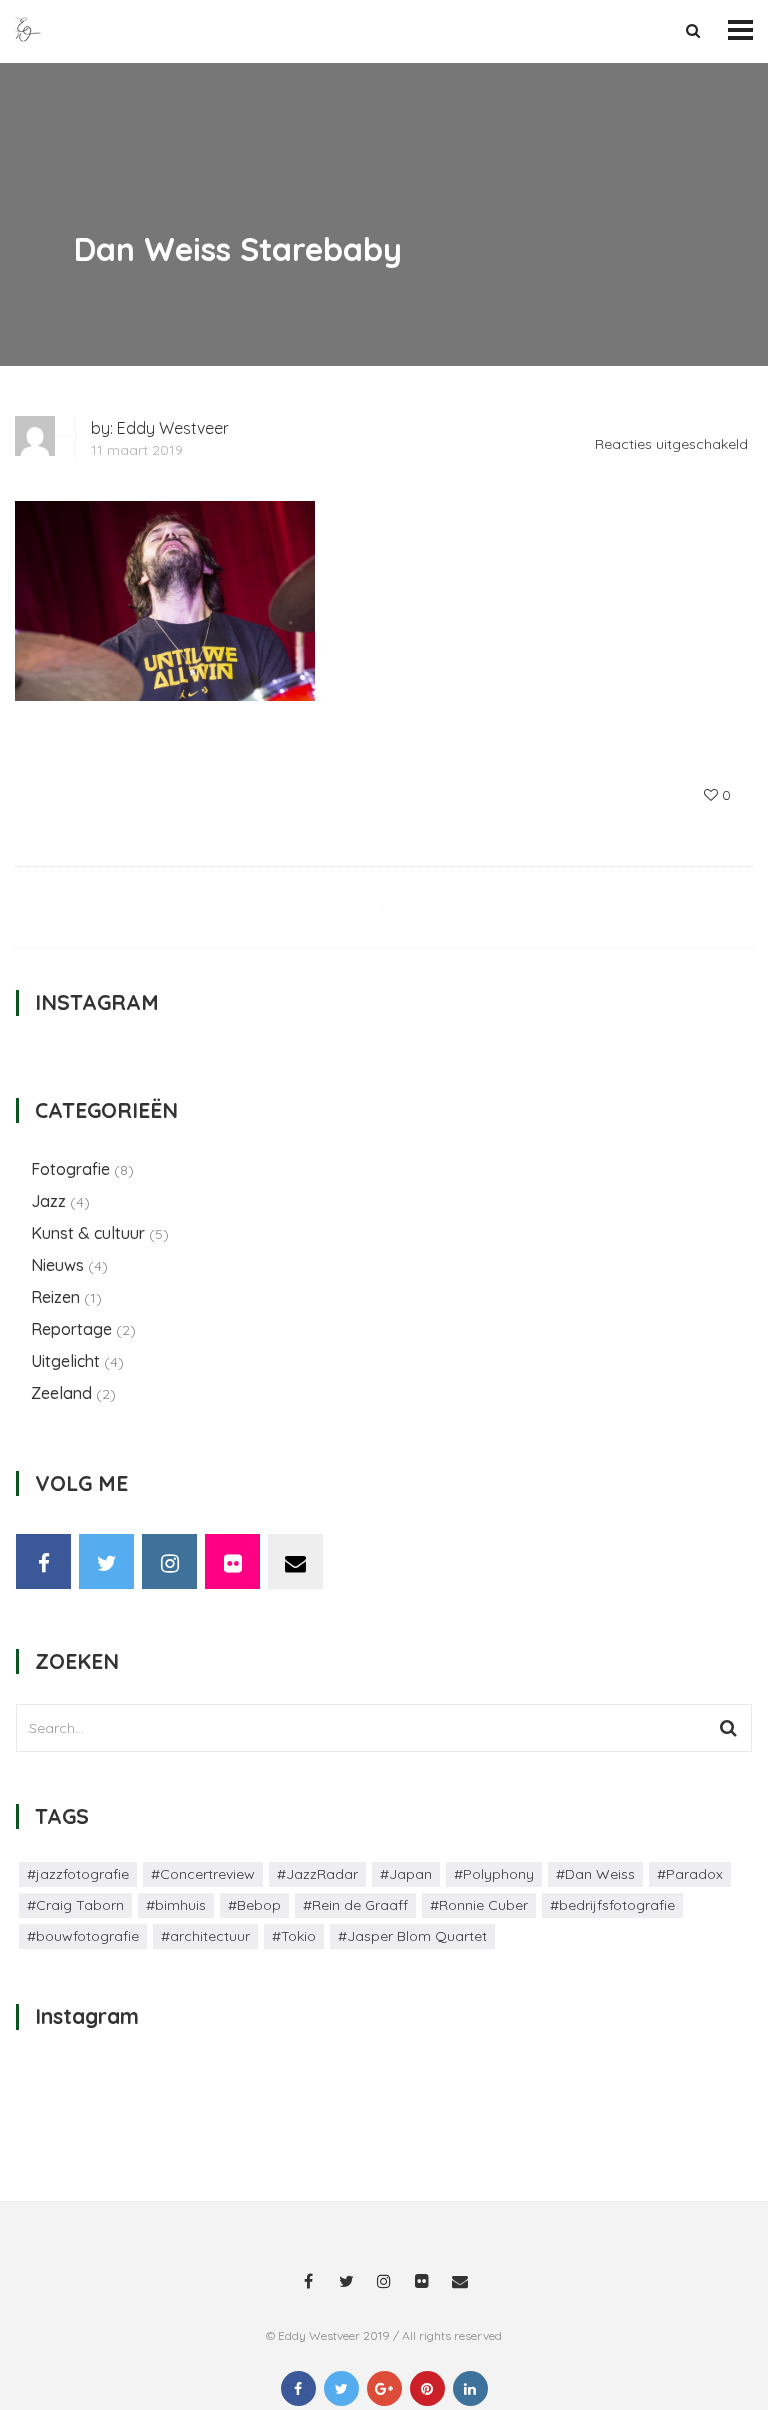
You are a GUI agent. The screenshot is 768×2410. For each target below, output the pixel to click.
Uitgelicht (65, 1361)
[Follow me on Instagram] (169, 1561)
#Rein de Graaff (355, 1905)
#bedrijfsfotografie (612, 1905)
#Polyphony (494, 1874)
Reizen (55, 1297)
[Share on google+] (384, 2388)
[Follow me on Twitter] (106, 1561)
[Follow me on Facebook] (43, 1561)
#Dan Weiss (595, 1874)
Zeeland (61, 1393)
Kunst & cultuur (88, 1233)
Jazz (48, 1201)
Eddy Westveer (173, 428)
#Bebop (254, 1905)
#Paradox (690, 1874)
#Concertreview (203, 1874)
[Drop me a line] (295, 1561)
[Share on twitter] (341, 2388)
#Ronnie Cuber (479, 1905)
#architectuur (205, 1936)
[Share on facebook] (298, 2388)
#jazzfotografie (78, 1874)
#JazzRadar (317, 1874)
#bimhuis (176, 1905)
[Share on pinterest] (427, 2388)
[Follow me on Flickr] (232, 1561)
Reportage (71, 1329)
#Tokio (294, 1936)
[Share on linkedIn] (470, 2388)
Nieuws (57, 1265)
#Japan (406, 1874)
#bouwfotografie (83, 1936)
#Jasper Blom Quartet (412, 1936)
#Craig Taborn (75, 1905)
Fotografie (70, 1169)
